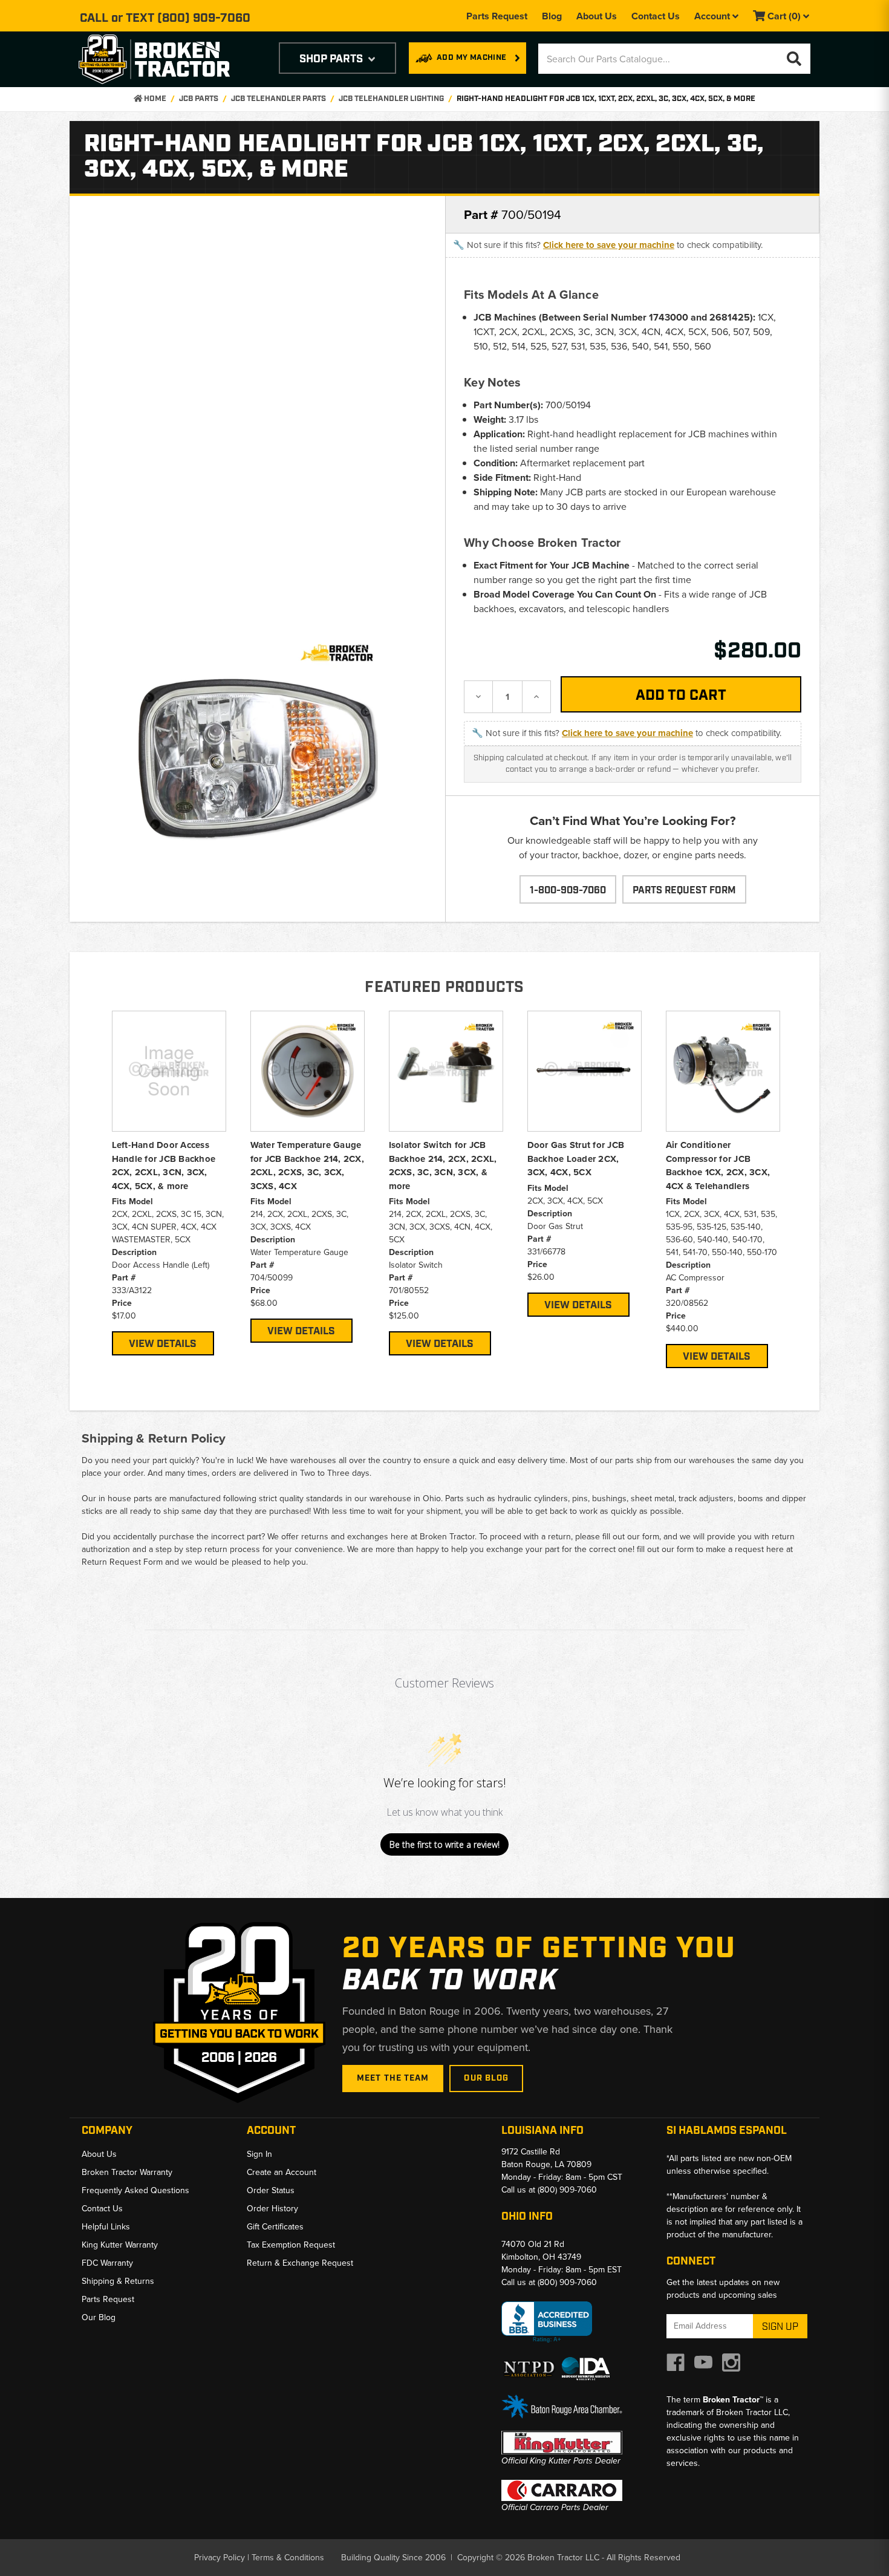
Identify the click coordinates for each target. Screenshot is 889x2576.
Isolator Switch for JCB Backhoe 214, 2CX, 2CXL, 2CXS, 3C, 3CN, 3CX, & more (443, 1166)
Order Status (271, 2190)
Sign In (259, 2154)
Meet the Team (393, 2078)
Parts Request (497, 16)
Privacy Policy (220, 2558)
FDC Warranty (107, 2263)
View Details (163, 1344)
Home (154, 99)
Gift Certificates (275, 2227)
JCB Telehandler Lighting (391, 99)
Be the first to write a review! (444, 1844)
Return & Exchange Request (300, 2263)
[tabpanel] (169, 1183)
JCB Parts (199, 99)
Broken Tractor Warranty (127, 2172)
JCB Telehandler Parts (278, 99)
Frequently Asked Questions (135, 2190)
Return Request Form (122, 1562)
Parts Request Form (684, 891)
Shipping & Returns (118, 2281)
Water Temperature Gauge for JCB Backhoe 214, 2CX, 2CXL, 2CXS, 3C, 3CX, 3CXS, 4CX (307, 1166)
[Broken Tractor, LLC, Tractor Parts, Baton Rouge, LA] (547, 2322)
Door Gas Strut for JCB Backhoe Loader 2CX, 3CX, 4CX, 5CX (576, 1159)
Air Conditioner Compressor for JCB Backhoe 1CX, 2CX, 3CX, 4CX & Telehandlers (718, 1166)
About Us (597, 16)
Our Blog (486, 2078)
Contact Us (656, 16)
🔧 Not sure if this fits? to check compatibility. (608, 245)
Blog (552, 16)
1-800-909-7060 (568, 891)
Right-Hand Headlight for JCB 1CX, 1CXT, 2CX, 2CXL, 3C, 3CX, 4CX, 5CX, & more (606, 99)
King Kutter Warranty (120, 2245)
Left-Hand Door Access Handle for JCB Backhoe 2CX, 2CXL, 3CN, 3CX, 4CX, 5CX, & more (164, 1166)
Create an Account (282, 2172)
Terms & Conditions (288, 2558)
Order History (272, 2209)
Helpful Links (106, 2227)
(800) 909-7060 (204, 18)
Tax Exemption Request (291, 2245)
